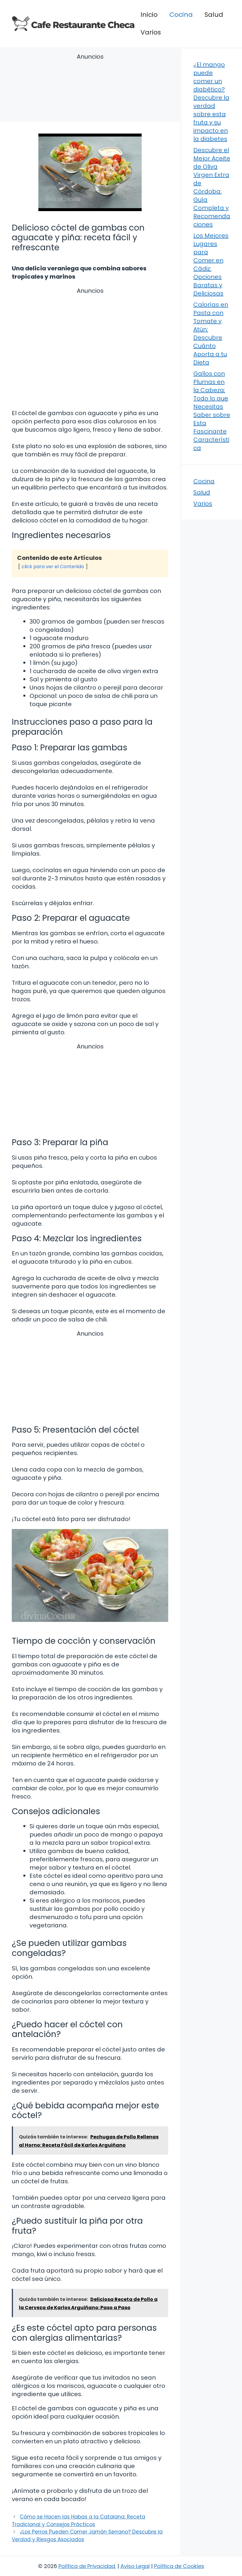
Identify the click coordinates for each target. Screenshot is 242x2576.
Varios (151, 32)
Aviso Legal (135, 2566)
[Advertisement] (90, 89)
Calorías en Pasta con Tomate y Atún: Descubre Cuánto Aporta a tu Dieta (211, 333)
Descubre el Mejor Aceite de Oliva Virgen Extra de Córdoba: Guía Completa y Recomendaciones (212, 187)
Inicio (149, 15)
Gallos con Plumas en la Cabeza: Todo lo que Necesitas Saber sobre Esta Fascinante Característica (212, 411)
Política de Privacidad (87, 2566)
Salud (214, 15)
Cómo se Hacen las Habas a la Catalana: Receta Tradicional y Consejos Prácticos (79, 2521)
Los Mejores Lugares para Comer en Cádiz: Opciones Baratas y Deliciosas (211, 264)
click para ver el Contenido (53, 567)
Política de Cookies (179, 2566)
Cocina (181, 15)
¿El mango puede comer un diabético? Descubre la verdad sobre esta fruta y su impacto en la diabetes (211, 102)
